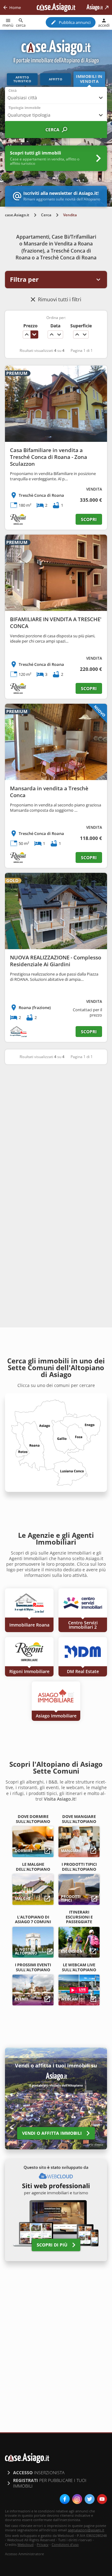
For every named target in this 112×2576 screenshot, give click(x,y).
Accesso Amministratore (24, 2554)
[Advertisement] (56, 1130)
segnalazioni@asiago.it (86, 2530)
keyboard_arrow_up (27, 334)
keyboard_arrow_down (34, 334)
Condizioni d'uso (65, 2545)
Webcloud (26, 2545)
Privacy (43, 2545)
